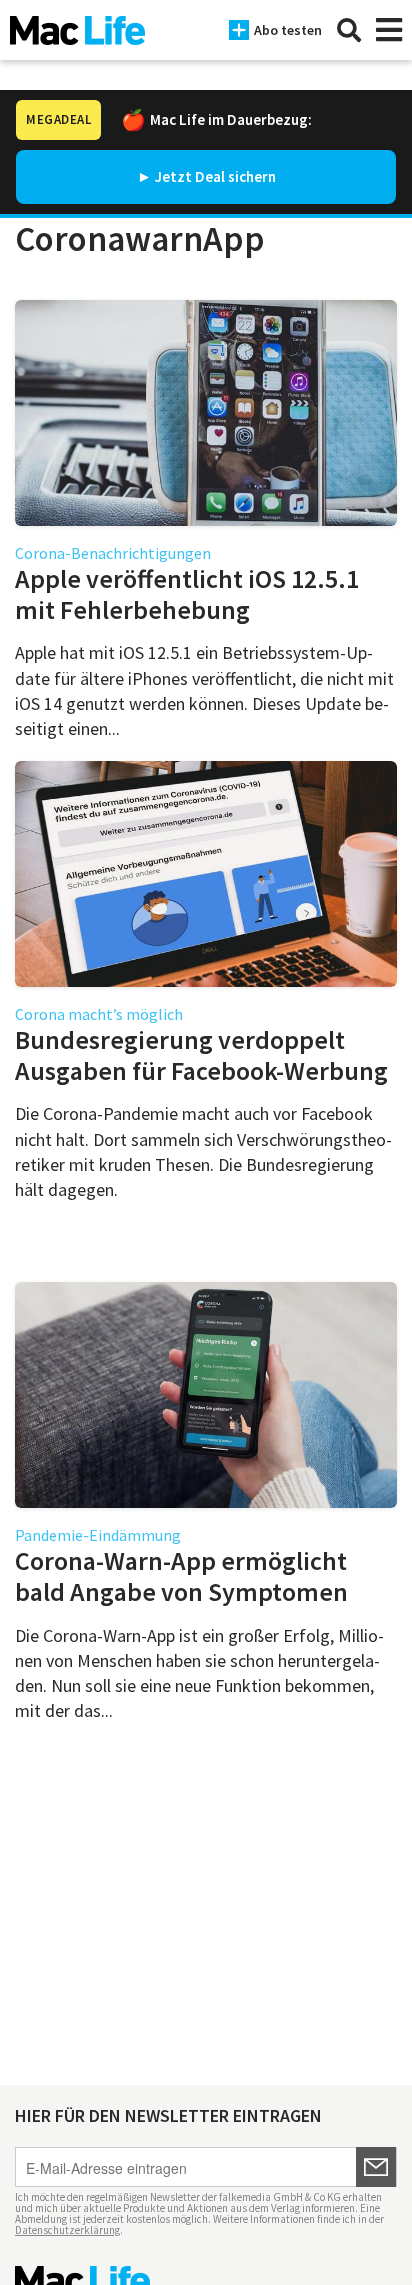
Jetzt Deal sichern (215, 176)
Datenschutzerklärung (67, 2230)
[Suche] (349, 30)
